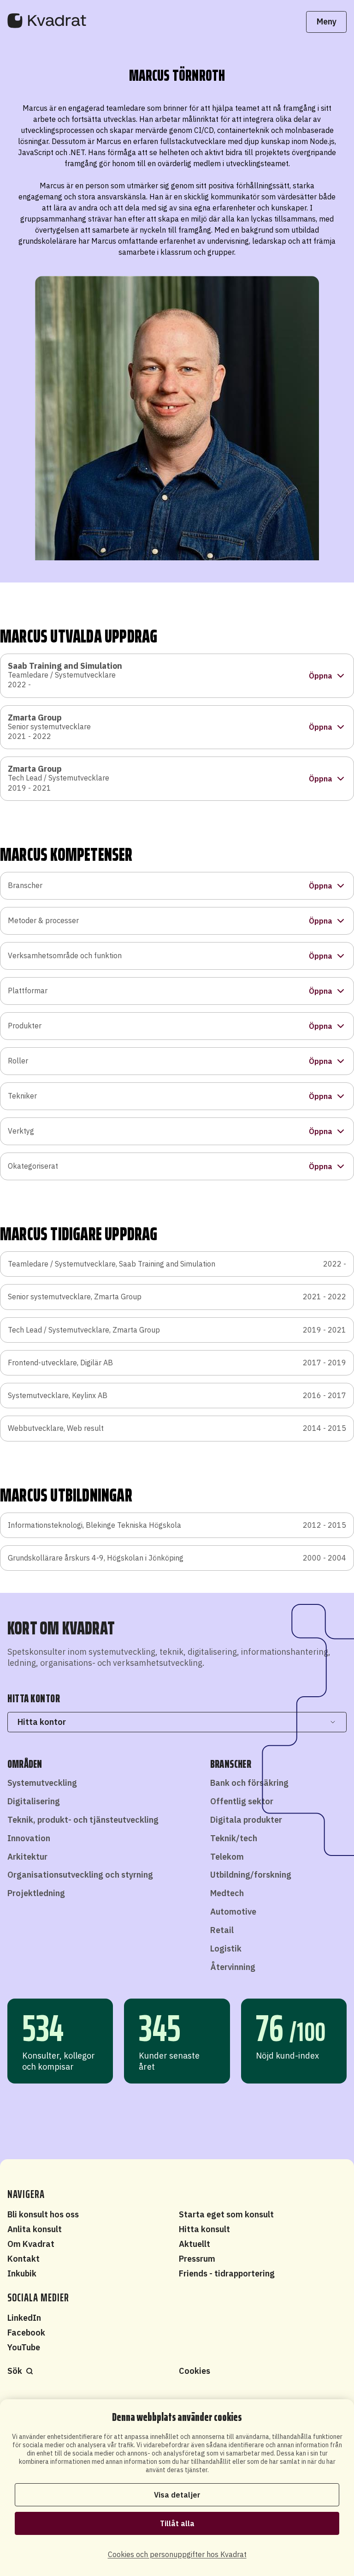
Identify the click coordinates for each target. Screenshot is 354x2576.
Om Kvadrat (31, 2244)
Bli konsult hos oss (43, 2214)
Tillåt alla (177, 2523)
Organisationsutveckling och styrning (80, 1875)
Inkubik (22, 2273)
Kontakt (24, 2259)
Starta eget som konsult (226, 2214)
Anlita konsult (35, 2229)
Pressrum (197, 2259)
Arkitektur (27, 1857)
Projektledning (36, 1893)
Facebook (26, 2333)
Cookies (195, 2371)
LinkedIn (24, 2318)
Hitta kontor (42, 1722)
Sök (15, 2371)
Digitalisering (34, 1801)
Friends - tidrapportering (227, 2273)
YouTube (24, 2347)
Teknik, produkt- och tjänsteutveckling (83, 1820)
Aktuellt (195, 2244)
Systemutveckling (42, 1783)
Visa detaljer (177, 2495)
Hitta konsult (204, 2229)
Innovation (29, 1838)
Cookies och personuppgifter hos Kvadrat (177, 2554)
